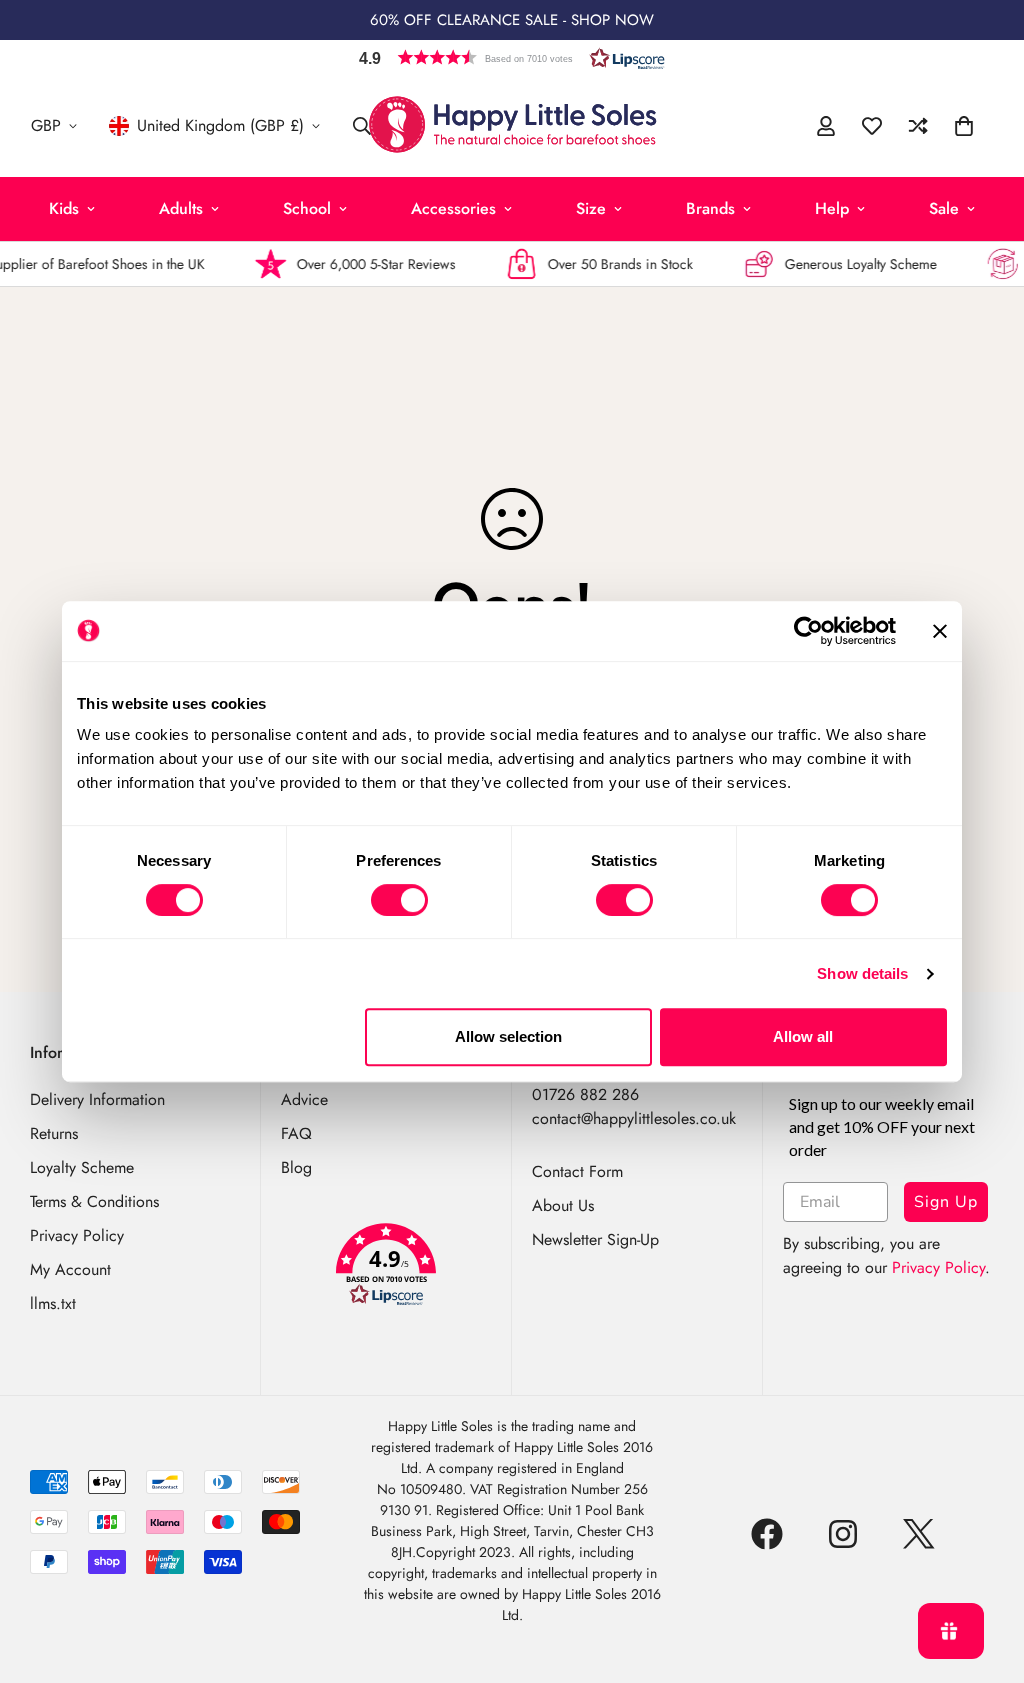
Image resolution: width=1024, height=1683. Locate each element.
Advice (304, 1099)
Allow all (803, 1036)
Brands (710, 208)
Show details (862, 973)
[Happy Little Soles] (512, 126)
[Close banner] (940, 631)
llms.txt (53, 1303)
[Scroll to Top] (985, 1574)
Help (832, 208)
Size (591, 208)
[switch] (399, 900)
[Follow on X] (919, 1534)
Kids (64, 208)
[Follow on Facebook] (767, 1534)
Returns (54, 1133)
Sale (944, 208)
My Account (70, 1269)
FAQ (296, 1133)
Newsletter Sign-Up (595, 1239)
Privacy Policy (77, 1235)
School (307, 208)
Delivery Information (97, 1099)
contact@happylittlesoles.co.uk (634, 1118)
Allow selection (508, 1036)
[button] (512, 57)
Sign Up (946, 1202)
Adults (181, 208)
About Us (563, 1205)
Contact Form (577, 1171)
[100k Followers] (843, 1534)
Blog (296, 1167)
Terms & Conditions (94, 1201)
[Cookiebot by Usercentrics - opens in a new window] (808, 631)
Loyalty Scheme (82, 1167)
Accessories (453, 208)
